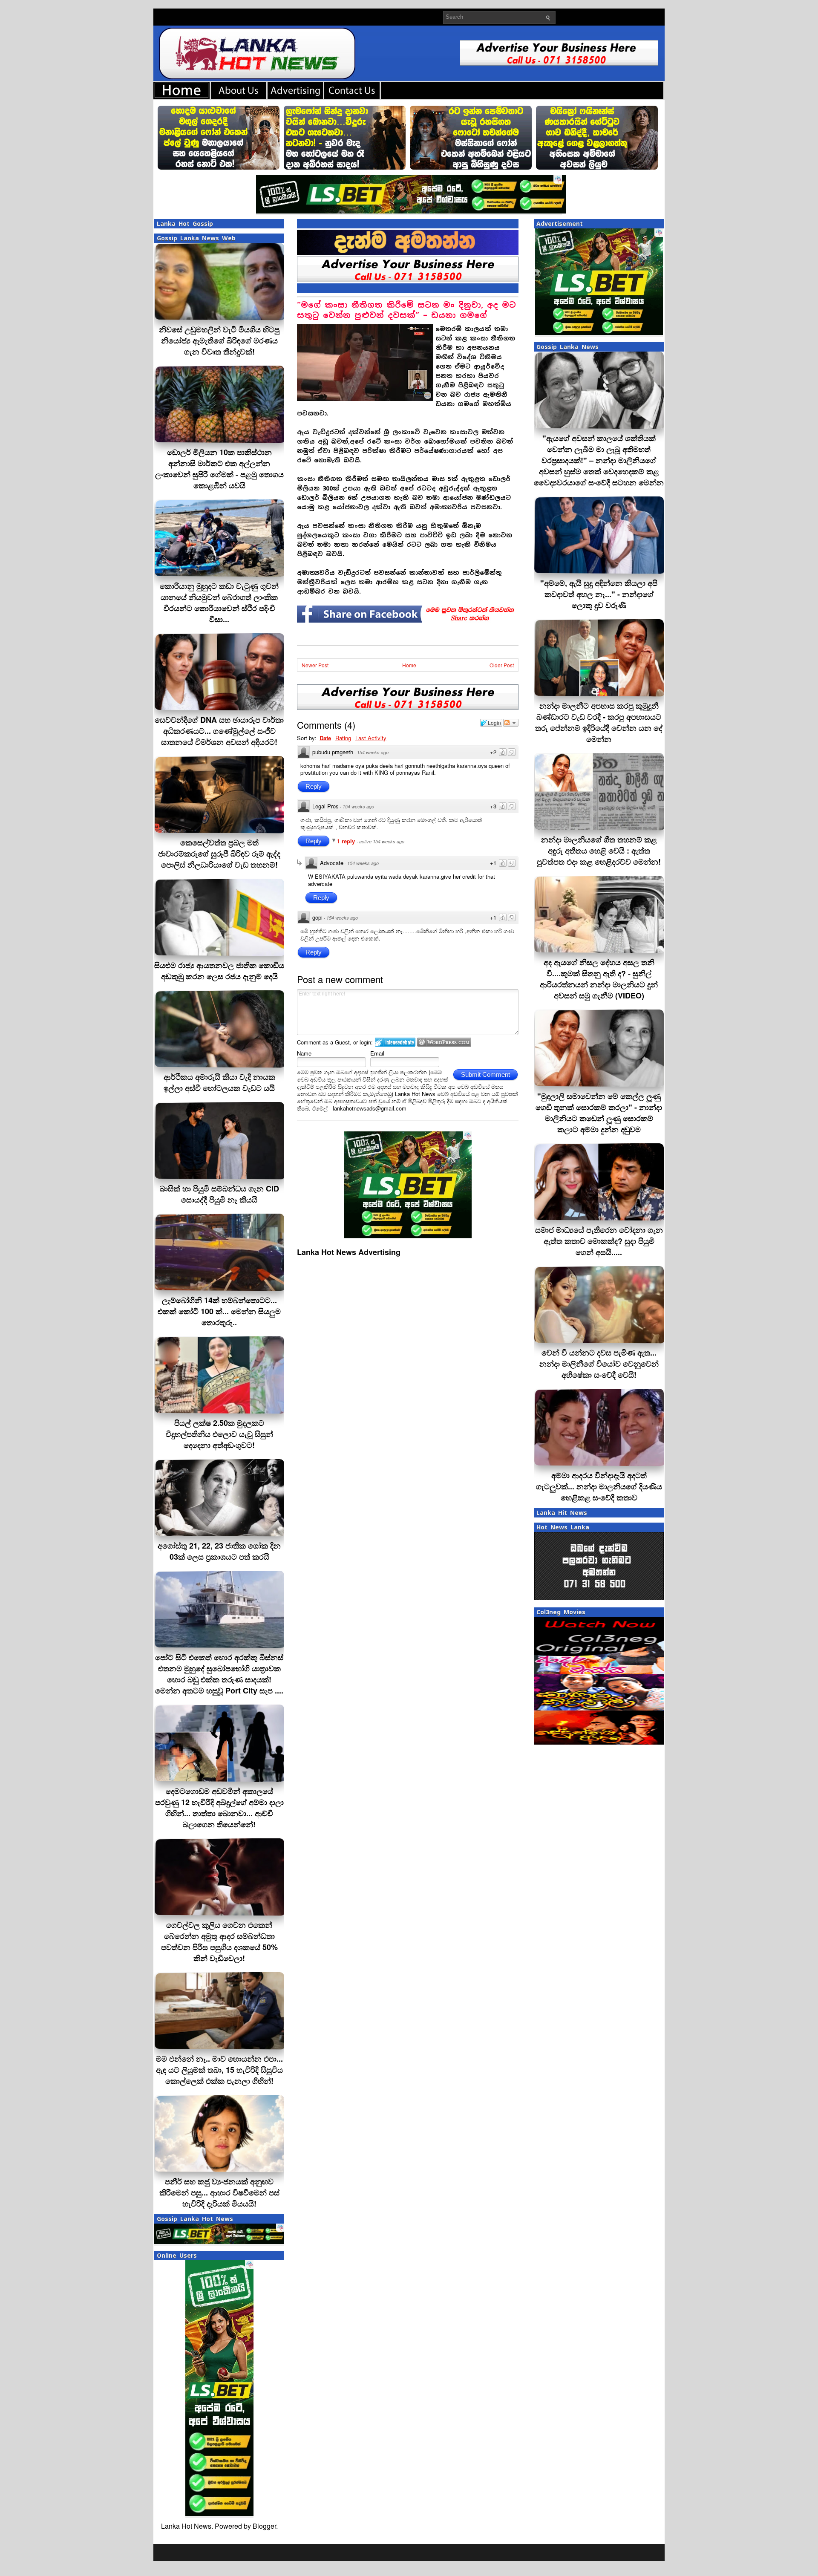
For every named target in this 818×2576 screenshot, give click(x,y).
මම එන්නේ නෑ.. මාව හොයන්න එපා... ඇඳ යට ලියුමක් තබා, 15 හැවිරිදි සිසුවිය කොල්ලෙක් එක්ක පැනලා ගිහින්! (219, 2070)
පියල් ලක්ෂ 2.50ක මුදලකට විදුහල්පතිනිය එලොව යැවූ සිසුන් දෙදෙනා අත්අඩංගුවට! (219, 1434)
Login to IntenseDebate (395, 1042)
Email (377, 1053)
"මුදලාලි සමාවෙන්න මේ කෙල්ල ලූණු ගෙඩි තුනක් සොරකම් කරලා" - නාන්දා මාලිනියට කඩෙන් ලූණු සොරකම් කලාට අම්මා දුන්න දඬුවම (599, 1113)
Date (325, 738)
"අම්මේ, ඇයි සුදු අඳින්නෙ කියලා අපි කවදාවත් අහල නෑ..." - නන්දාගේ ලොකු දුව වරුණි (599, 594)
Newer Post (315, 665)
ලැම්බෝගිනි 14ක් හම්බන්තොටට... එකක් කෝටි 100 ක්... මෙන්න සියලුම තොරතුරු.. (219, 1311)
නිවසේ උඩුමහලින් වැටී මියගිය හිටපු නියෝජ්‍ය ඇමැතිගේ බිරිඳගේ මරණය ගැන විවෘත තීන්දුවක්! (219, 340)
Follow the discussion (511, 723)
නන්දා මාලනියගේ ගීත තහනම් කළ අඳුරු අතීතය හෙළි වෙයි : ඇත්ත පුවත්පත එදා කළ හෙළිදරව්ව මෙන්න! (599, 851)
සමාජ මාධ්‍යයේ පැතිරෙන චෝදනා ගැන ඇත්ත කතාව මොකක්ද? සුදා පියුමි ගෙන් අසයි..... (599, 1241)
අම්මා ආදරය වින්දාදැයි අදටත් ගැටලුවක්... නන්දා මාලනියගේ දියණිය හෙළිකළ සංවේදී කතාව (599, 1486)
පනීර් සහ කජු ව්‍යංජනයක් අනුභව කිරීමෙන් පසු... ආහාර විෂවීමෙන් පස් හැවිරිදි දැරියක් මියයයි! (219, 2192)
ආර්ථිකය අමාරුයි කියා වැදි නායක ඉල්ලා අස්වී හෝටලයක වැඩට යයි (219, 1082)
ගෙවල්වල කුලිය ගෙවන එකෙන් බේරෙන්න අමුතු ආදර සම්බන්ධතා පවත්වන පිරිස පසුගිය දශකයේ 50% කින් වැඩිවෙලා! (219, 1941)
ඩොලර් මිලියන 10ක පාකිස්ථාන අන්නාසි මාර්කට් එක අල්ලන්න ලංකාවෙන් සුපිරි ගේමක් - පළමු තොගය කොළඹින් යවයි (219, 469)
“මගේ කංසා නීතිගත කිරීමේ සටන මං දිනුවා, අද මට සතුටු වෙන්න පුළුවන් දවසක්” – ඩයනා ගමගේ (406, 310)
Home (409, 665)
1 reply (347, 841)
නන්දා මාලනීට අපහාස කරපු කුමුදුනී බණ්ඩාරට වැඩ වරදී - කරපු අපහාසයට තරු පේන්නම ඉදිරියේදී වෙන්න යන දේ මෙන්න (599, 722)
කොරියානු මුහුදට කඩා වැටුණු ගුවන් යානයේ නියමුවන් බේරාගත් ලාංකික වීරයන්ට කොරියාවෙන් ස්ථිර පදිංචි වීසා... (219, 603)
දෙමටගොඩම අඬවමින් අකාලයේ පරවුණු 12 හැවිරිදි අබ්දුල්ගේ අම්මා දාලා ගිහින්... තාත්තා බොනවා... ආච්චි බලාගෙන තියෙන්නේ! (219, 1808)
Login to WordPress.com (444, 1042)
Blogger (264, 2526)
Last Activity (371, 738)
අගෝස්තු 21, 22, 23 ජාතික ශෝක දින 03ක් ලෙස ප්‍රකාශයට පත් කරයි (219, 1551)
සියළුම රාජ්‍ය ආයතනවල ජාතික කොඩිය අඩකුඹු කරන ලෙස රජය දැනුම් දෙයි (219, 971)
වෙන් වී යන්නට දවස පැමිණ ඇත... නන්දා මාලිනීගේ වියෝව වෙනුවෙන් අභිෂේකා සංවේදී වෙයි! (599, 1364)
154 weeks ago (373, 752)
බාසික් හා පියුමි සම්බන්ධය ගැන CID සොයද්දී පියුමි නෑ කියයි (219, 1194)
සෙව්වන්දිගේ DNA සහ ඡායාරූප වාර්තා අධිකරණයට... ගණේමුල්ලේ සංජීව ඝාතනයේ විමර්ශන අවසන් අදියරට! (219, 731)
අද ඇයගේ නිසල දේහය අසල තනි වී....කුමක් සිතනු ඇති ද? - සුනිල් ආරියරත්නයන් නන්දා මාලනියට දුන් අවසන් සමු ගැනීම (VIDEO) (599, 979)
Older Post (502, 665)
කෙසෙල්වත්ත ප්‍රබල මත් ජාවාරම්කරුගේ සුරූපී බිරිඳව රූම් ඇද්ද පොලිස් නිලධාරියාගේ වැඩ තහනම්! (219, 854)
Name (304, 1053)
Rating (343, 738)
